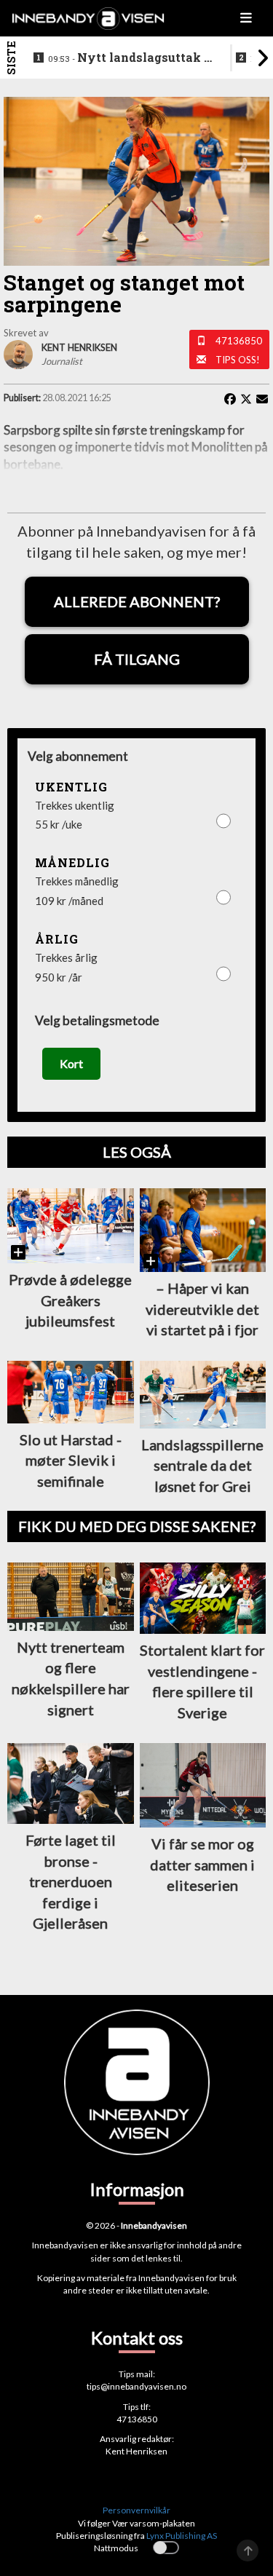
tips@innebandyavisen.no (136, 2386)
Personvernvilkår (136, 2510)
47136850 (239, 341)
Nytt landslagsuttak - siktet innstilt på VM (128, 58)
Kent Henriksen (136, 2451)
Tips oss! (238, 360)
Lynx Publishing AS (182, 2536)
